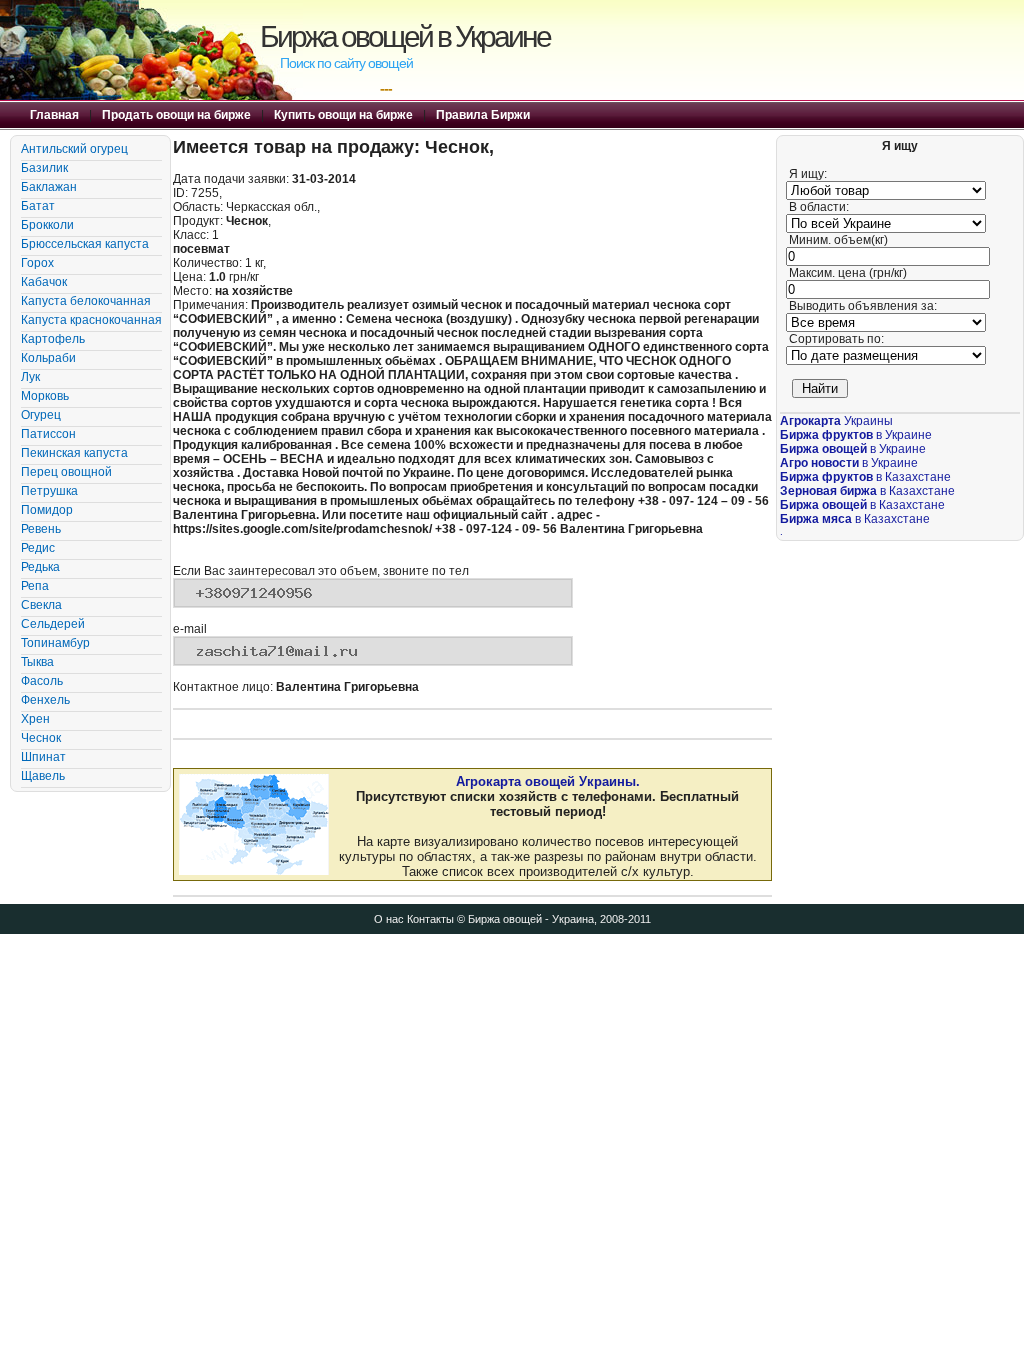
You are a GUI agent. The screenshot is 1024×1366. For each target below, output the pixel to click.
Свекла (41, 605)
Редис (38, 548)
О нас (389, 919)
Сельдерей (53, 624)
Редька (40, 567)
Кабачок (44, 282)
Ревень (41, 529)
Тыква (37, 662)
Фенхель (45, 700)
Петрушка (49, 491)
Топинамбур (55, 643)
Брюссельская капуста (85, 244)
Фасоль (42, 681)
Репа (35, 586)
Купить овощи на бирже (343, 115)
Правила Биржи (483, 115)
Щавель (43, 776)
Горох (37, 263)
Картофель (53, 339)
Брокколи (47, 225)
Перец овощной (66, 472)
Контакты (430, 919)
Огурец (41, 415)
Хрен (35, 719)
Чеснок (41, 738)
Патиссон (48, 434)
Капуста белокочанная (86, 301)
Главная (54, 115)
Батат (38, 206)
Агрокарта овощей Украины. (548, 781)
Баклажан (49, 187)
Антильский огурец (74, 149)
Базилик (44, 168)
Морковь (45, 396)
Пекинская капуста (74, 453)
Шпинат (43, 757)
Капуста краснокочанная (91, 320)
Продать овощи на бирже (176, 115)
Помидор (47, 510)
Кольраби (48, 358)
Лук (30, 377)
